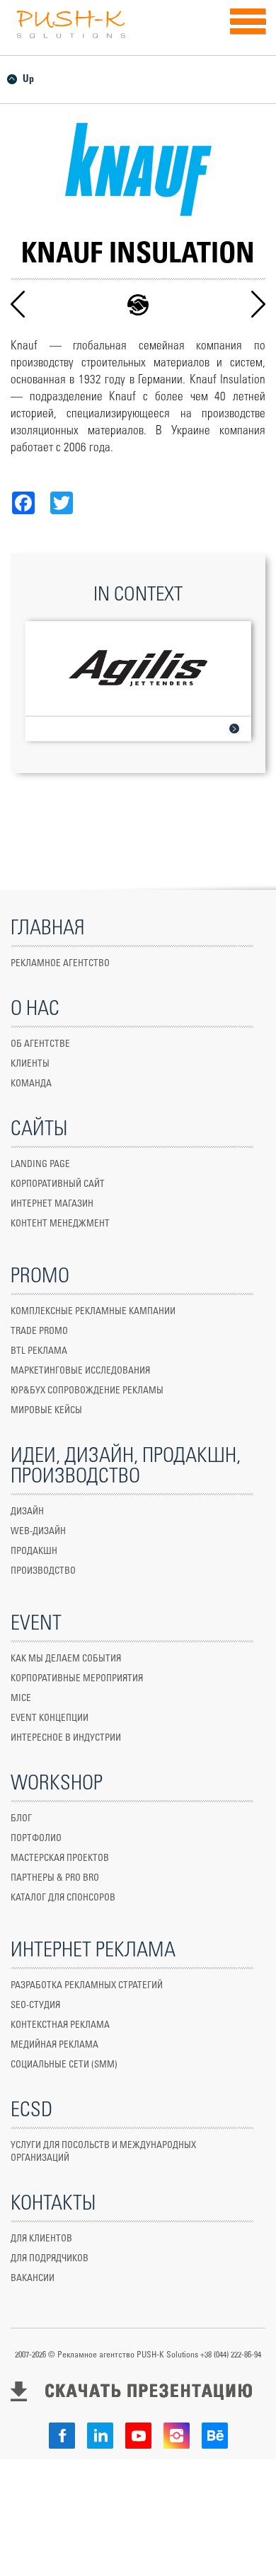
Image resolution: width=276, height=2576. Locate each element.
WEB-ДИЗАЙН (38, 1532)
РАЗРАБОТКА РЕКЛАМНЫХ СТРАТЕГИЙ (87, 1986)
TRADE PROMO (39, 1331)
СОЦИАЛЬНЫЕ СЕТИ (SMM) (64, 2065)
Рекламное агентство (60, 964)
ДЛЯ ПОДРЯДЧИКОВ (50, 2259)
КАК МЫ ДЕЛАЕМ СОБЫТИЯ (66, 1659)
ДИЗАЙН (27, 1512)
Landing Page (40, 1165)
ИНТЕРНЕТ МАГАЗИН (52, 1204)
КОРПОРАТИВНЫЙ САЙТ (58, 1184)
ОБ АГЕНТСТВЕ (40, 1044)
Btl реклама (39, 1351)
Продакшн (34, 1551)
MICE (21, 1699)
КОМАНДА (31, 1084)
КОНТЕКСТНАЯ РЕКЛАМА (60, 2025)
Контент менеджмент (60, 1224)
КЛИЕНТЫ (30, 1064)
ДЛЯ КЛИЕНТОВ (41, 2239)
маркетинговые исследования (80, 1371)
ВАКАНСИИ (33, 2279)
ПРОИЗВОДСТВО (43, 1571)
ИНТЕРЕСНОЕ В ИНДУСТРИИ (66, 1738)
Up (28, 79)
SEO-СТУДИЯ (35, 2006)
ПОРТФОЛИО (36, 1839)
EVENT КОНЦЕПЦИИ (50, 1718)
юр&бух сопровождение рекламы (87, 1391)
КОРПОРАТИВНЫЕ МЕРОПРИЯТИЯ (77, 1679)
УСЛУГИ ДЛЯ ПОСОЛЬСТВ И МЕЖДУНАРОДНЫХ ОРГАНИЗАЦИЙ (103, 2152)
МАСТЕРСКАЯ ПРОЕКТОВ (60, 1858)
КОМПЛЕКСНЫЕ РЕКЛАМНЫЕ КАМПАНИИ (93, 1312)
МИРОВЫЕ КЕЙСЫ (46, 1411)
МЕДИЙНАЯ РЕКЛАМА (54, 2045)
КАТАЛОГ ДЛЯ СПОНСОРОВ (63, 1898)
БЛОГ (21, 1819)
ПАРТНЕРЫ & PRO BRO (55, 1878)
